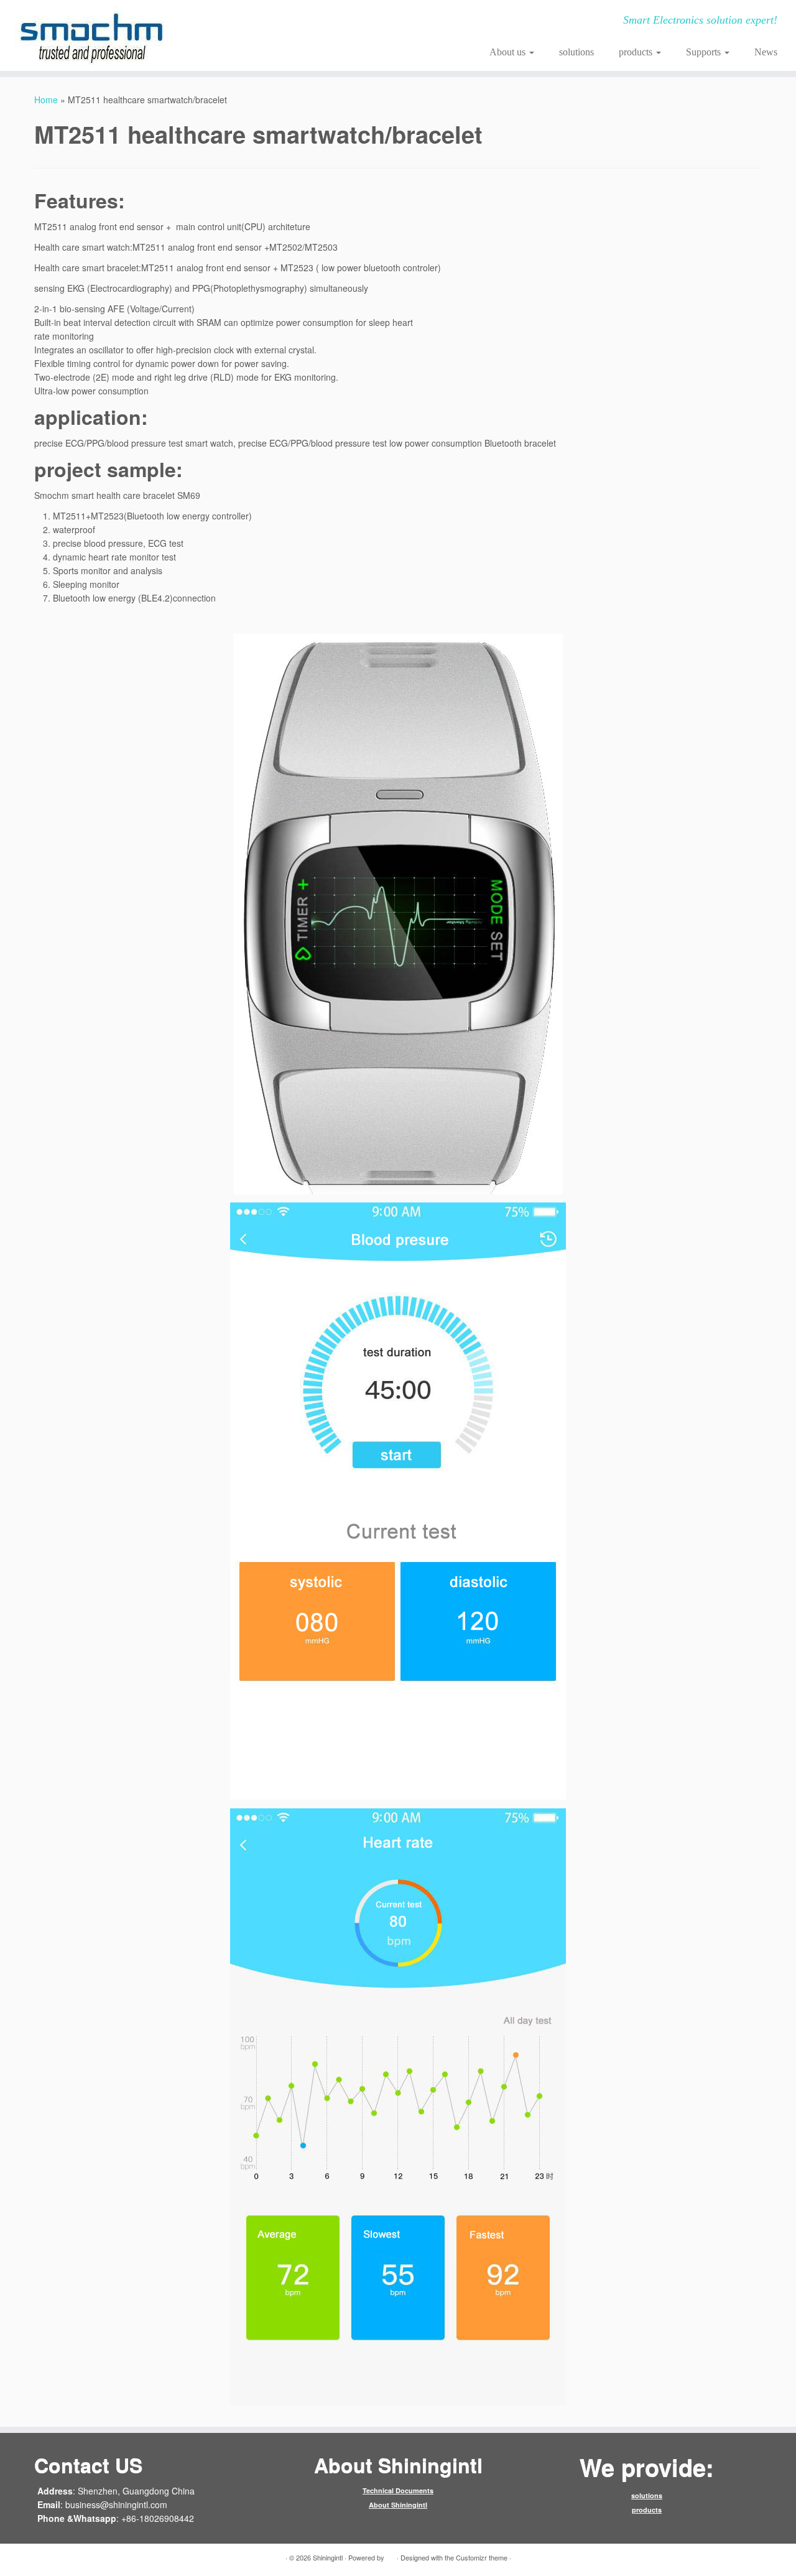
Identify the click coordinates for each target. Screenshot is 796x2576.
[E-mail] (225, 22)
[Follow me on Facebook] (258, 22)
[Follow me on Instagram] (292, 22)
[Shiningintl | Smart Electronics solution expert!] (92, 35)
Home (46, 100)
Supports (705, 52)
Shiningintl (328, 2557)
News (766, 52)
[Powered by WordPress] (391, 2555)
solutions (576, 52)
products (637, 52)
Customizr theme (482, 2557)
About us (509, 52)
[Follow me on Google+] (275, 22)
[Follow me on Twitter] (242, 22)
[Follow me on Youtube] (309, 22)
